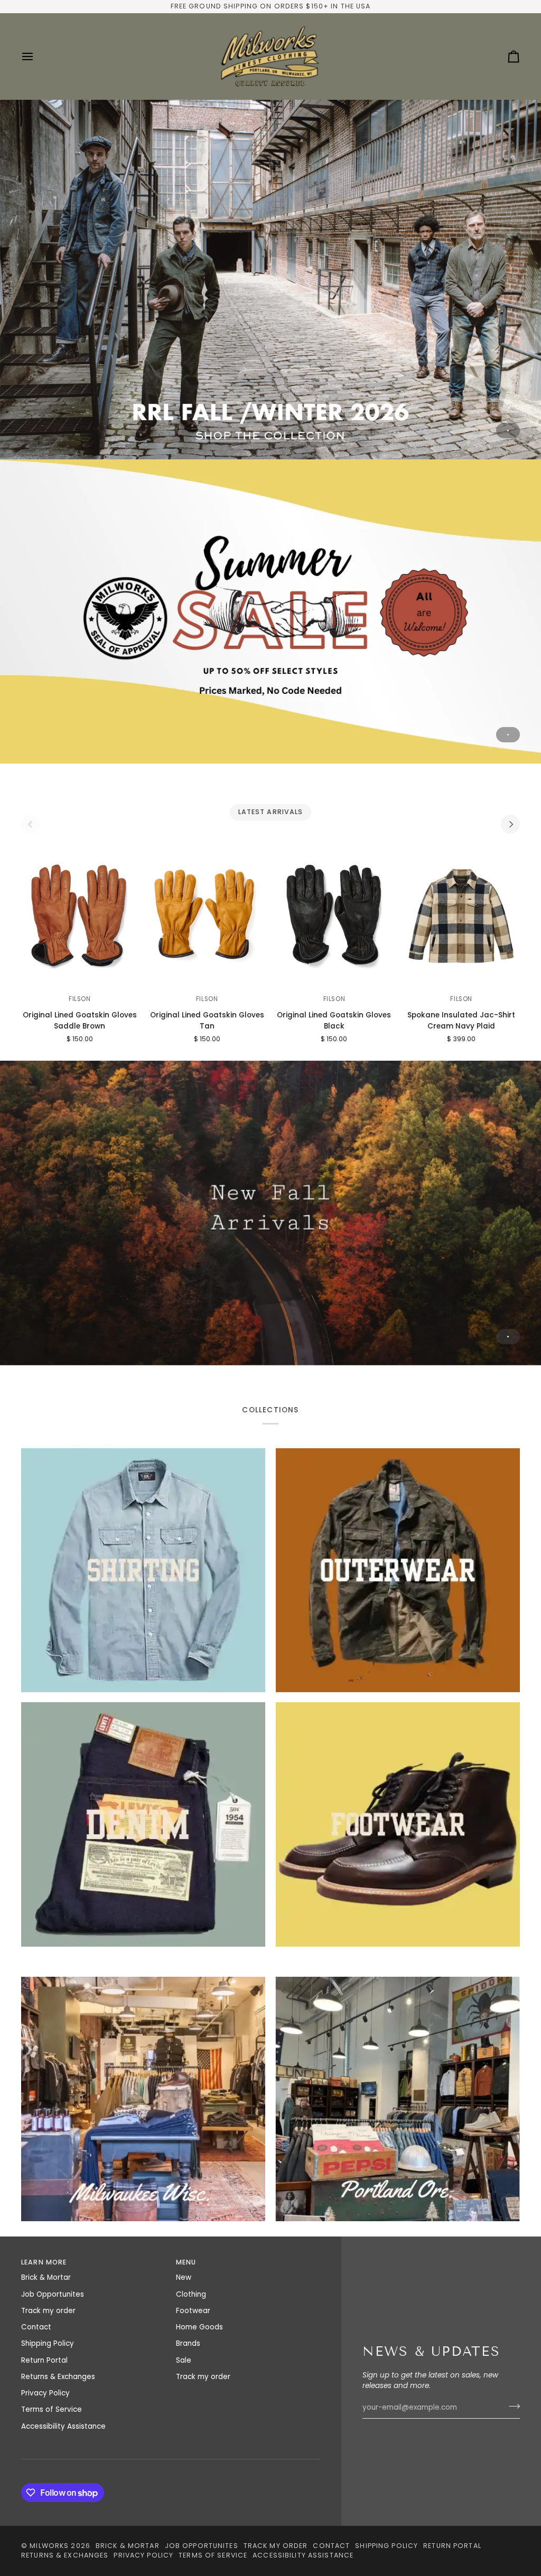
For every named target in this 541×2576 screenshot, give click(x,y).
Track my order (48, 2311)
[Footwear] (398, 1824)
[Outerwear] (398, 1570)
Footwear (193, 2311)
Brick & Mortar (46, 2277)
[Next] (510, 824)
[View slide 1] (270, 279)
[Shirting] (143, 1570)
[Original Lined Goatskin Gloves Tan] (207, 917)
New (184, 2277)
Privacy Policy (45, 2393)
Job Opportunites (53, 2294)
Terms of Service (52, 2409)
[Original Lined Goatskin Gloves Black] (334, 917)
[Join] (511, 2406)
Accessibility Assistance (63, 2426)
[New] (270, 1213)
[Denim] (143, 1824)
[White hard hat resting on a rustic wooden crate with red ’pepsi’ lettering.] (398, 2099)
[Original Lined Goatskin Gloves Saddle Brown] (80, 917)
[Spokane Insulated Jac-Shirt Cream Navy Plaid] (461, 917)
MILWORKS (49, 2546)
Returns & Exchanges (58, 2377)
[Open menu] (37, 56)
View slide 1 (508, 431)
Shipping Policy (48, 2343)
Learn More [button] (44, 2262)
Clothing (191, 2294)
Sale (184, 2360)
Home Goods (199, 2327)
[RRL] (270, 279)
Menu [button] (186, 2262)
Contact (36, 2327)
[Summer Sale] (270, 612)
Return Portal (44, 2360)
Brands (188, 2343)
